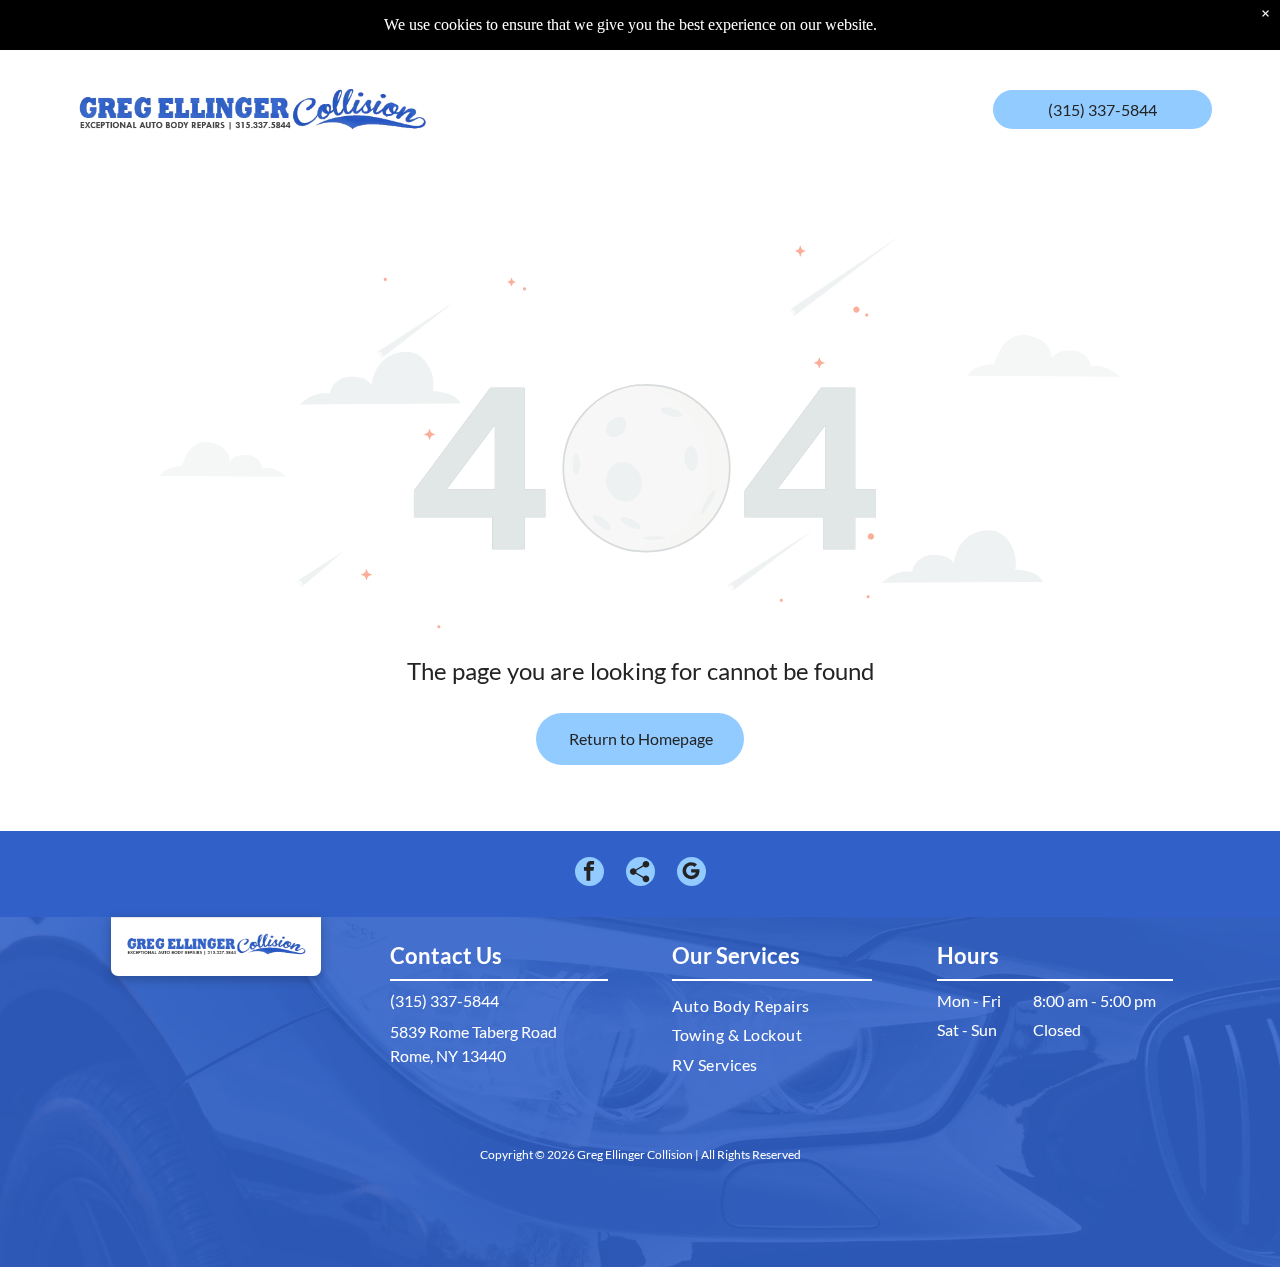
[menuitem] (522, 94)
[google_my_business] (691, 874)
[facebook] (589, 874)
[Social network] (640, 874)
